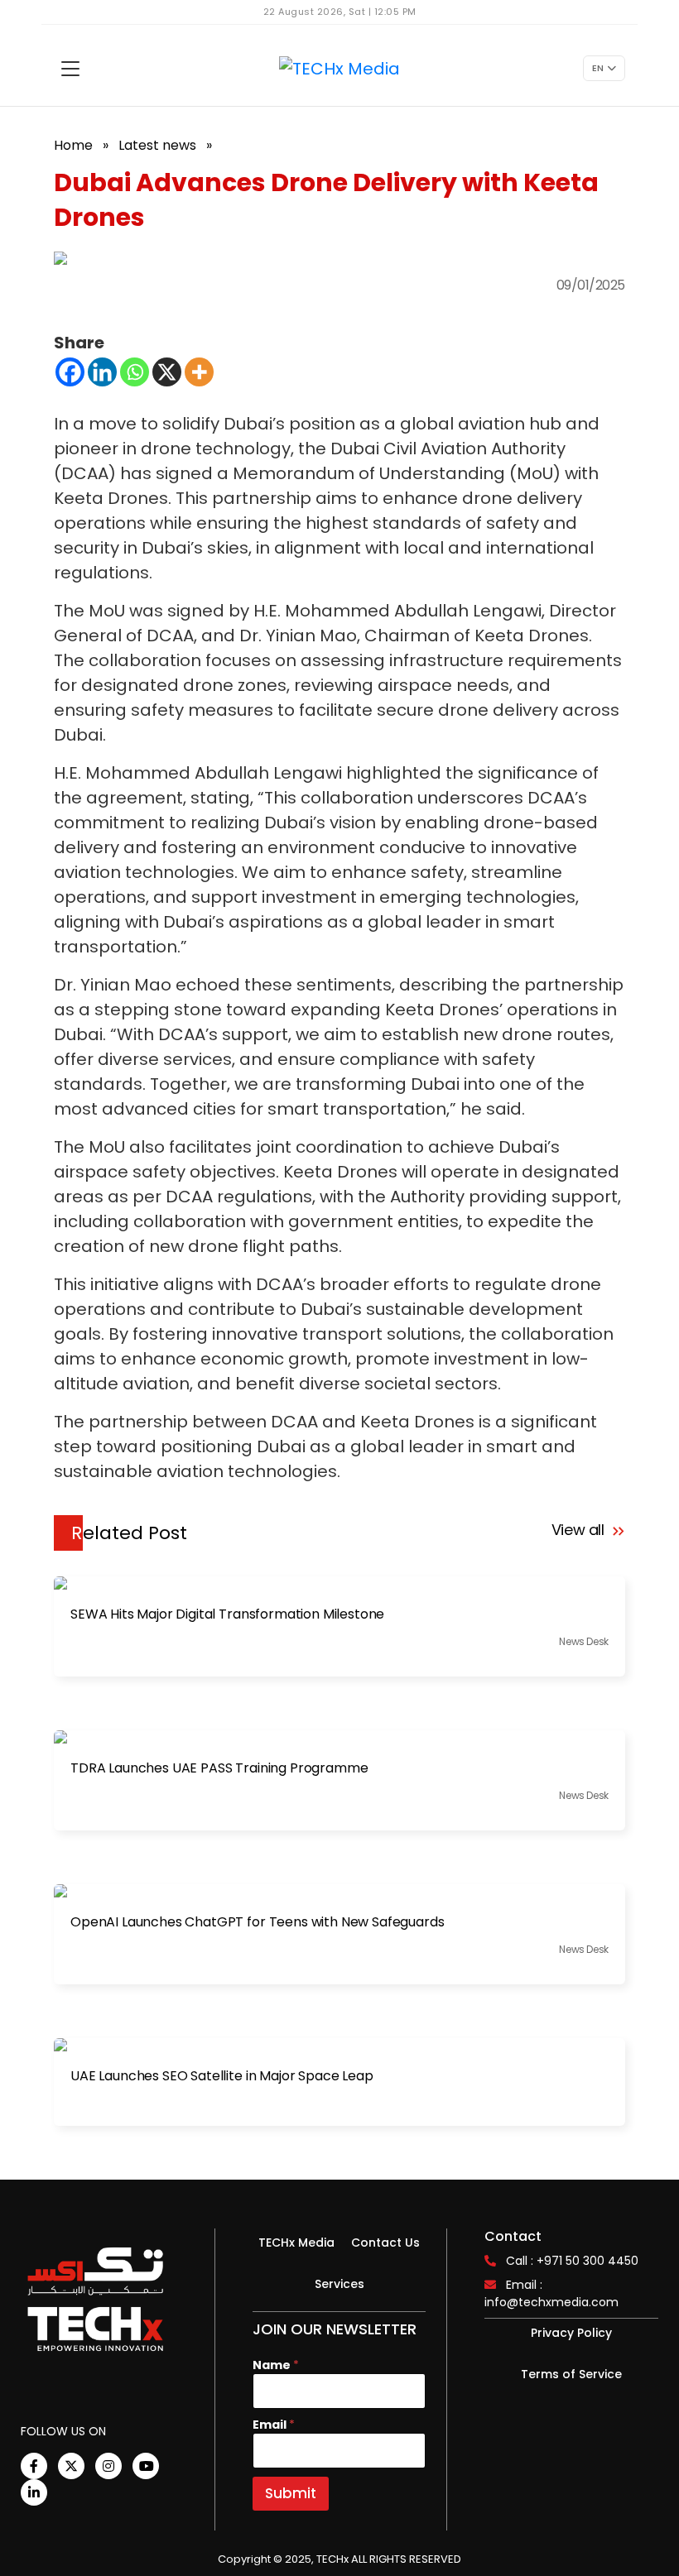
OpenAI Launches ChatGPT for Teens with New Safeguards (258, 1922)
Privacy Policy (571, 2333)
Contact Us (385, 2243)
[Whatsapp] (135, 372)
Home (73, 145)
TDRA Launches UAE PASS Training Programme (219, 1768)
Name (276, 2365)
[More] (199, 372)
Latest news (157, 145)
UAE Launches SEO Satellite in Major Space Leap (222, 2076)
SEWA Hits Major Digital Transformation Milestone (227, 1614)
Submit (291, 2493)
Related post (129, 1533)
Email (274, 2425)
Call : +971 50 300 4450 (572, 2261)
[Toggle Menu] (70, 69)
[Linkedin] (102, 372)
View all (580, 1530)
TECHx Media (296, 2243)
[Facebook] (70, 372)
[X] (167, 372)
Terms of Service (571, 2374)
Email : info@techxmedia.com (551, 2293)
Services (339, 2284)
